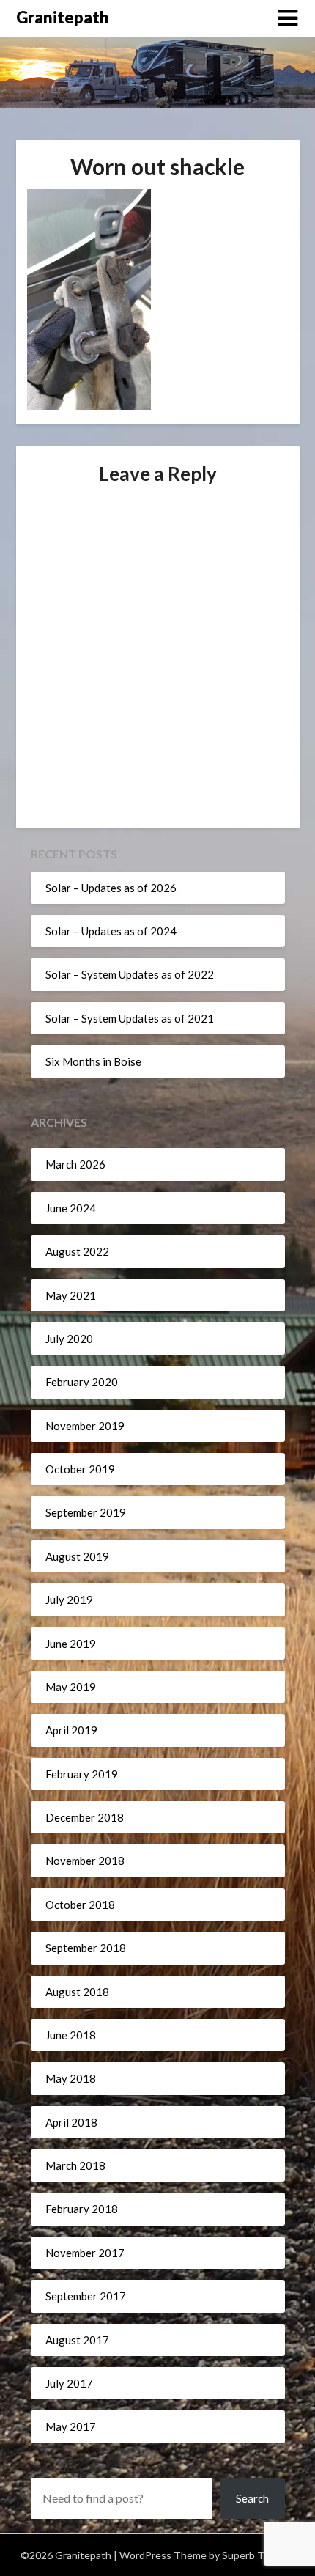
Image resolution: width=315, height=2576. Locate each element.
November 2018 (85, 1861)
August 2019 (77, 1556)
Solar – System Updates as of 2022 (130, 974)
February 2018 (82, 2209)
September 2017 (86, 2296)
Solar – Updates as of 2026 (111, 888)
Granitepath (63, 17)
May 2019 (71, 1687)
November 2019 (85, 1426)
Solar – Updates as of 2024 (111, 931)
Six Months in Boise (93, 1061)
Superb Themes (259, 2555)
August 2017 (77, 2340)
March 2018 (75, 2165)
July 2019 (69, 1600)
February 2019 (82, 1774)
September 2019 (86, 1512)
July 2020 (69, 1339)
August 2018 (77, 1992)
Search (252, 2498)
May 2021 (71, 1295)
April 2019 (71, 1730)
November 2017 (85, 2253)
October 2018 (80, 1905)
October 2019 (80, 1469)
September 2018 (86, 1948)
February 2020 (82, 1382)
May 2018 (71, 2078)
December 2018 (85, 1817)
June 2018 (71, 2035)
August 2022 (77, 1251)
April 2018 (71, 2122)
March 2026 (75, 1164)
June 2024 (71, 1208)
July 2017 (69, 2383)
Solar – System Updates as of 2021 (130, 1018)
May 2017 (71, 2426)
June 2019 (71, 1644)
